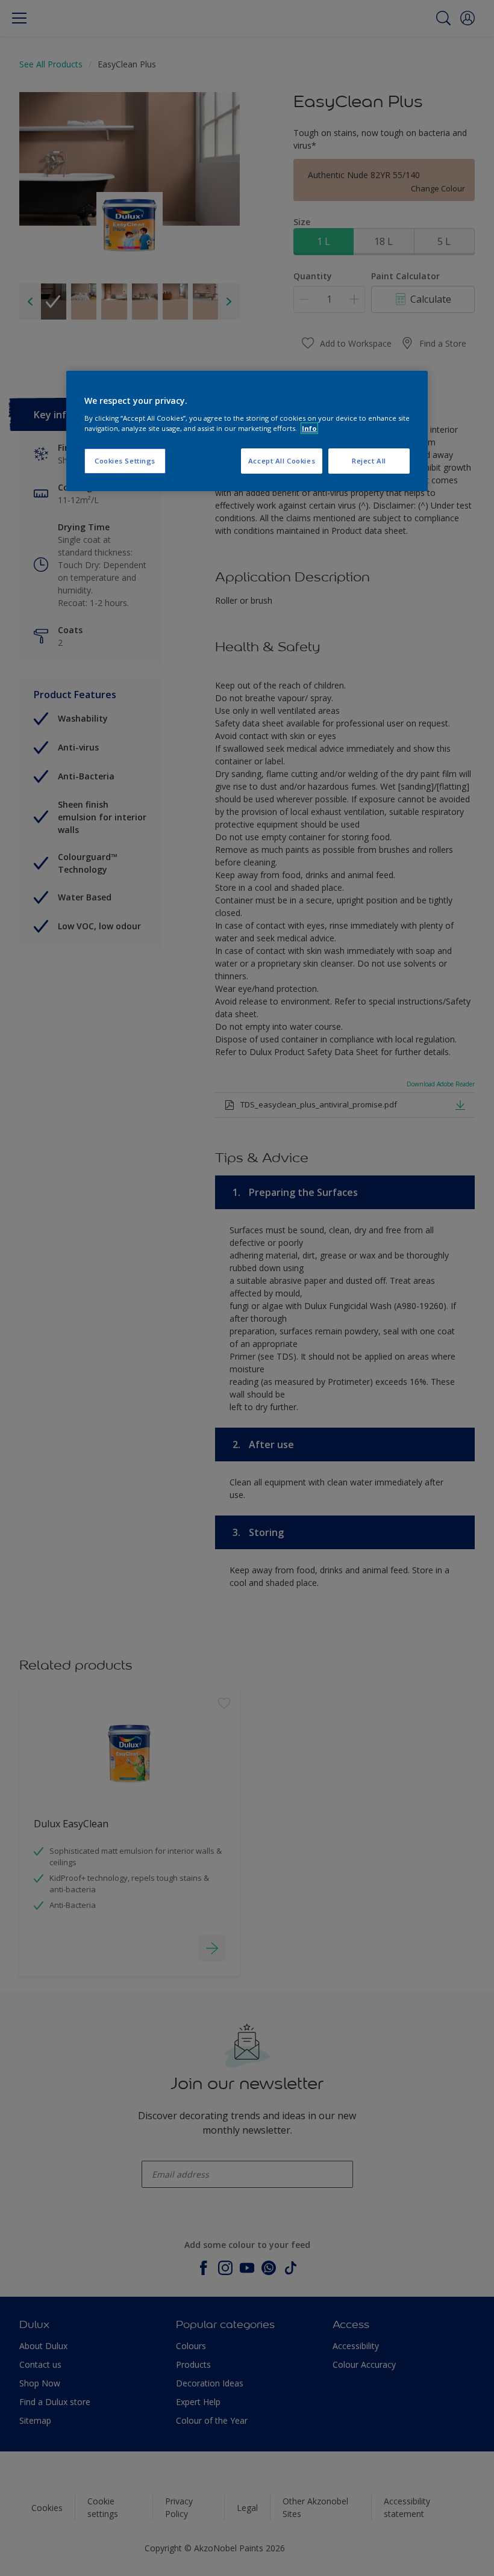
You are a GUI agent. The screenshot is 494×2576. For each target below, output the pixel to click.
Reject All (369, 461)
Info (309, 428)
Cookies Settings (125, 461)
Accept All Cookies (282, 461)
